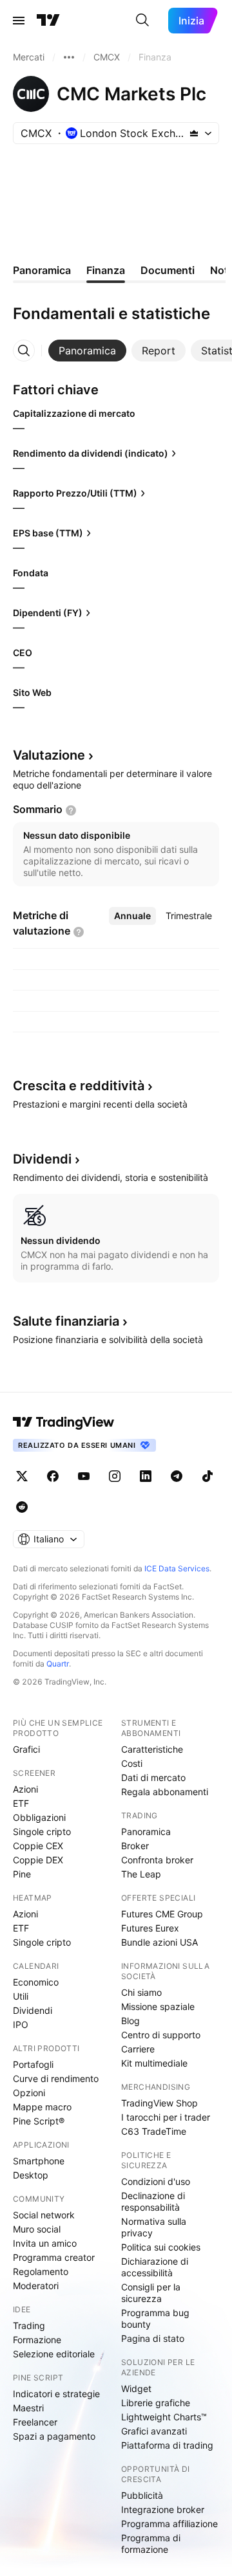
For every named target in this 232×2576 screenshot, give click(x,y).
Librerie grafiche (156, 2403)
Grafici (26, 1749)
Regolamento (41, 2271)
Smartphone (39, 2161)
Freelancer (35, 2422)
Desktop (31, 2175)
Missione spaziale (158, 2006)
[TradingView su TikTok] (208, 1476)
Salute (66, 1321)
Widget (136, 2389)
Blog (130, 2021)
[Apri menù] (19, 21)
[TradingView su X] (22, 1476)
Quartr (58, 1664)
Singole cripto (42, 1832)
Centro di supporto (161, 2035)
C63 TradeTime (154, 2131)
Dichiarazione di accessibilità (155, 2267)
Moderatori (36, 2286)
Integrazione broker (163, 2509)
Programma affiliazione (169, 2524)
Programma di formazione (151, 2544)
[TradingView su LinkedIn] (146, 1476)
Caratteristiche (152, 1749)
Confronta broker (157, 1860)
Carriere (138, 2049)
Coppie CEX (38, 1846)
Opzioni (29, 2093)
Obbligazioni (39, 1817)
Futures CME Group (162, 1914)
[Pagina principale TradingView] (48, 21)
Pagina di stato (153, 2338)
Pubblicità (142, 2495)
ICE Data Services (177, 1568)
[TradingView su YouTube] (84, 1476)
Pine (22, 1874)
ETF (21, 1803)
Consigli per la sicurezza (151, 2293)
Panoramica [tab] (42, 270)
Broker (135, 1846)
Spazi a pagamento (54, 2436)
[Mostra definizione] (71, 810)
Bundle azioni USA (159, 1942)
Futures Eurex (150, 1928)
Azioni (25, 1789)
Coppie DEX (38, 1860)
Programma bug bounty (155, 2318)
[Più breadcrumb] (69, 57)
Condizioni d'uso (156, 2181)
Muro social (37, 2229)
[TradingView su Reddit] (22, 1507)
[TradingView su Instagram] (115, 1476)
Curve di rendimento (56, 2078)
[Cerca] (142, 21)
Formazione (37, 2340)
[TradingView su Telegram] (177, 1476)
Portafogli (33, 2064)
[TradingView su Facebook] (53, 1476)
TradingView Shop (159, 2103)
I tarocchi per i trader (166, 2117)
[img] (194, 133)
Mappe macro (42, 2107)
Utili (21, 1996)
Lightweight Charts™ (164, 2417)
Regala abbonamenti (165, 1792)
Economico (36, 1982)
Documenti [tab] (168, 270)
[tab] (87, 351)
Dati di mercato (153, 1777)
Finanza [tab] (106, 270)
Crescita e (79, 1086)
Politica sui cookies (161, 2247)
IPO (21, 2024)
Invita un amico (45, 2243)
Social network (44, 2215)
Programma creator (54, 2257)
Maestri (28, 2408)
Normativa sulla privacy (154, 2227)
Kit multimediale (154, 2063)
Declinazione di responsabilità (153, 2201)
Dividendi (33, 2010)
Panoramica (146, 1832)
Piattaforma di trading (167, 2445)
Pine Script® (39, 2121)
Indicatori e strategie (56, 2394)
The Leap (141, 1874)
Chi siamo (141, 1992)
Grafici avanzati (154, 2431)
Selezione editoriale (54, 2354)
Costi (132, 1763)
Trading (29, 2325)
